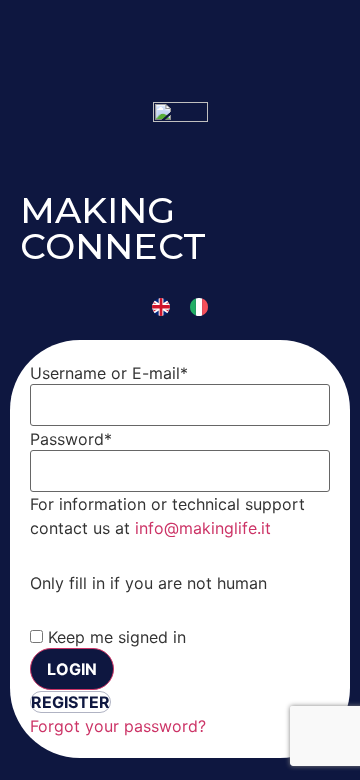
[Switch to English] (161, 307)
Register (70, 702)
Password (71, 439)
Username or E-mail (109, 373)
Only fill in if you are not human (148, 583)
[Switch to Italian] (199, 307)
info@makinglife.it (203, 528)
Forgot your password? (118, 726)
